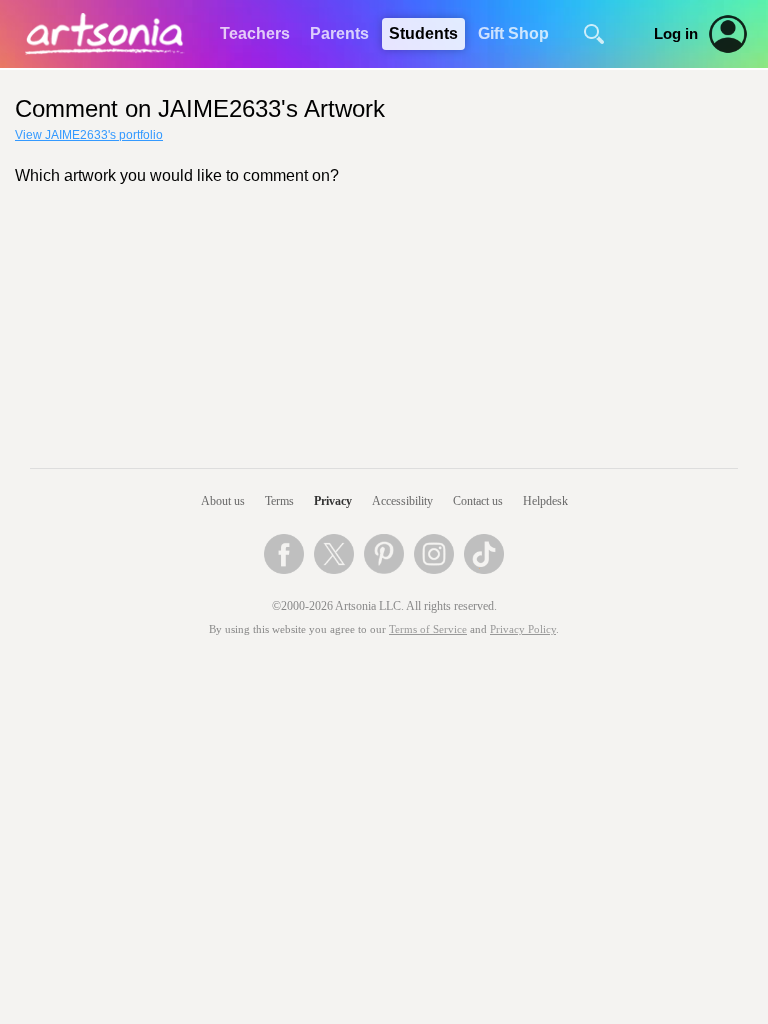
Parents (339, 33)
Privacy (333, 501)
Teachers (255, 33)
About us (223, 501)
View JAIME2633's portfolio (89, 135)
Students (423, 33)
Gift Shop (513, 33)
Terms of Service (428, 629)
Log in (676, 34)
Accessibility (402, 501)
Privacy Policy (523, 629)
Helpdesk (545, 501)
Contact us (478, 501)
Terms (279, 501)
